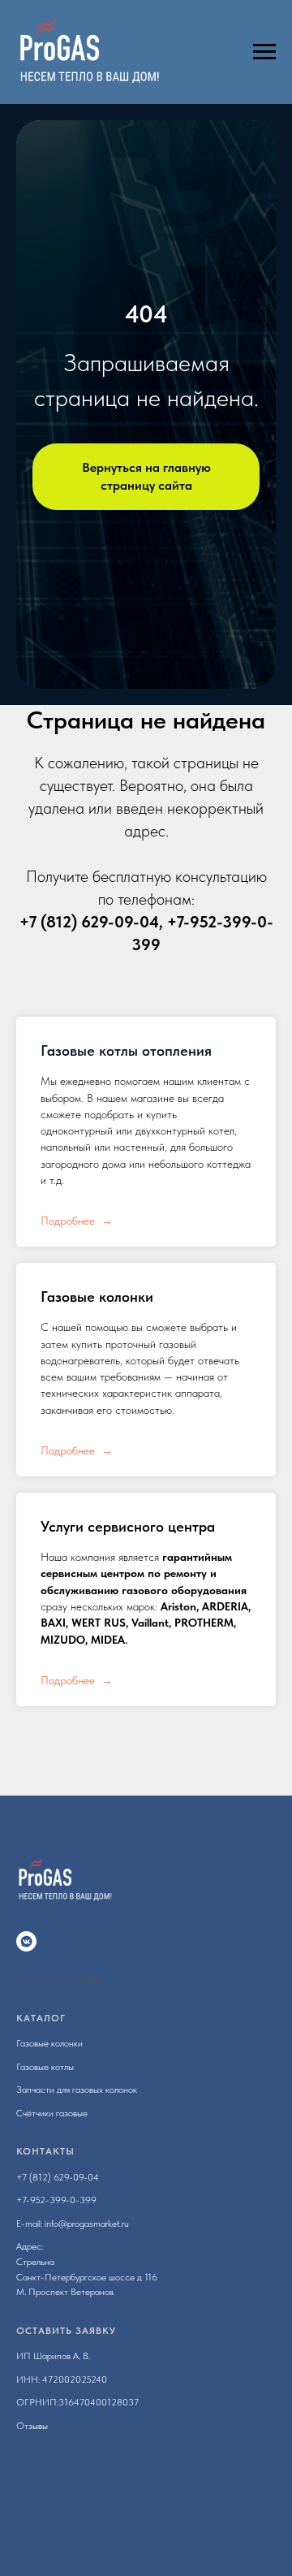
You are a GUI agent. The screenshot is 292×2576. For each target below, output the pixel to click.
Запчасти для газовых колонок (77, 2090)
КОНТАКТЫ (45, 2151)
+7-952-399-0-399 (56, 2200)
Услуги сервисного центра (128, 1526)
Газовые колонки (97, 1297)
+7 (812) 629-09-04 (89, 922)
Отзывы (32, 2426)
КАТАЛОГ (41, 2018)
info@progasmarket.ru (87, 2224)
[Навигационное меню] (264, 52)
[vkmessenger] (26, 1941)
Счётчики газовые (52, 2113)
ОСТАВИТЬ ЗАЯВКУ (66, 2331)
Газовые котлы (45, 2067)
